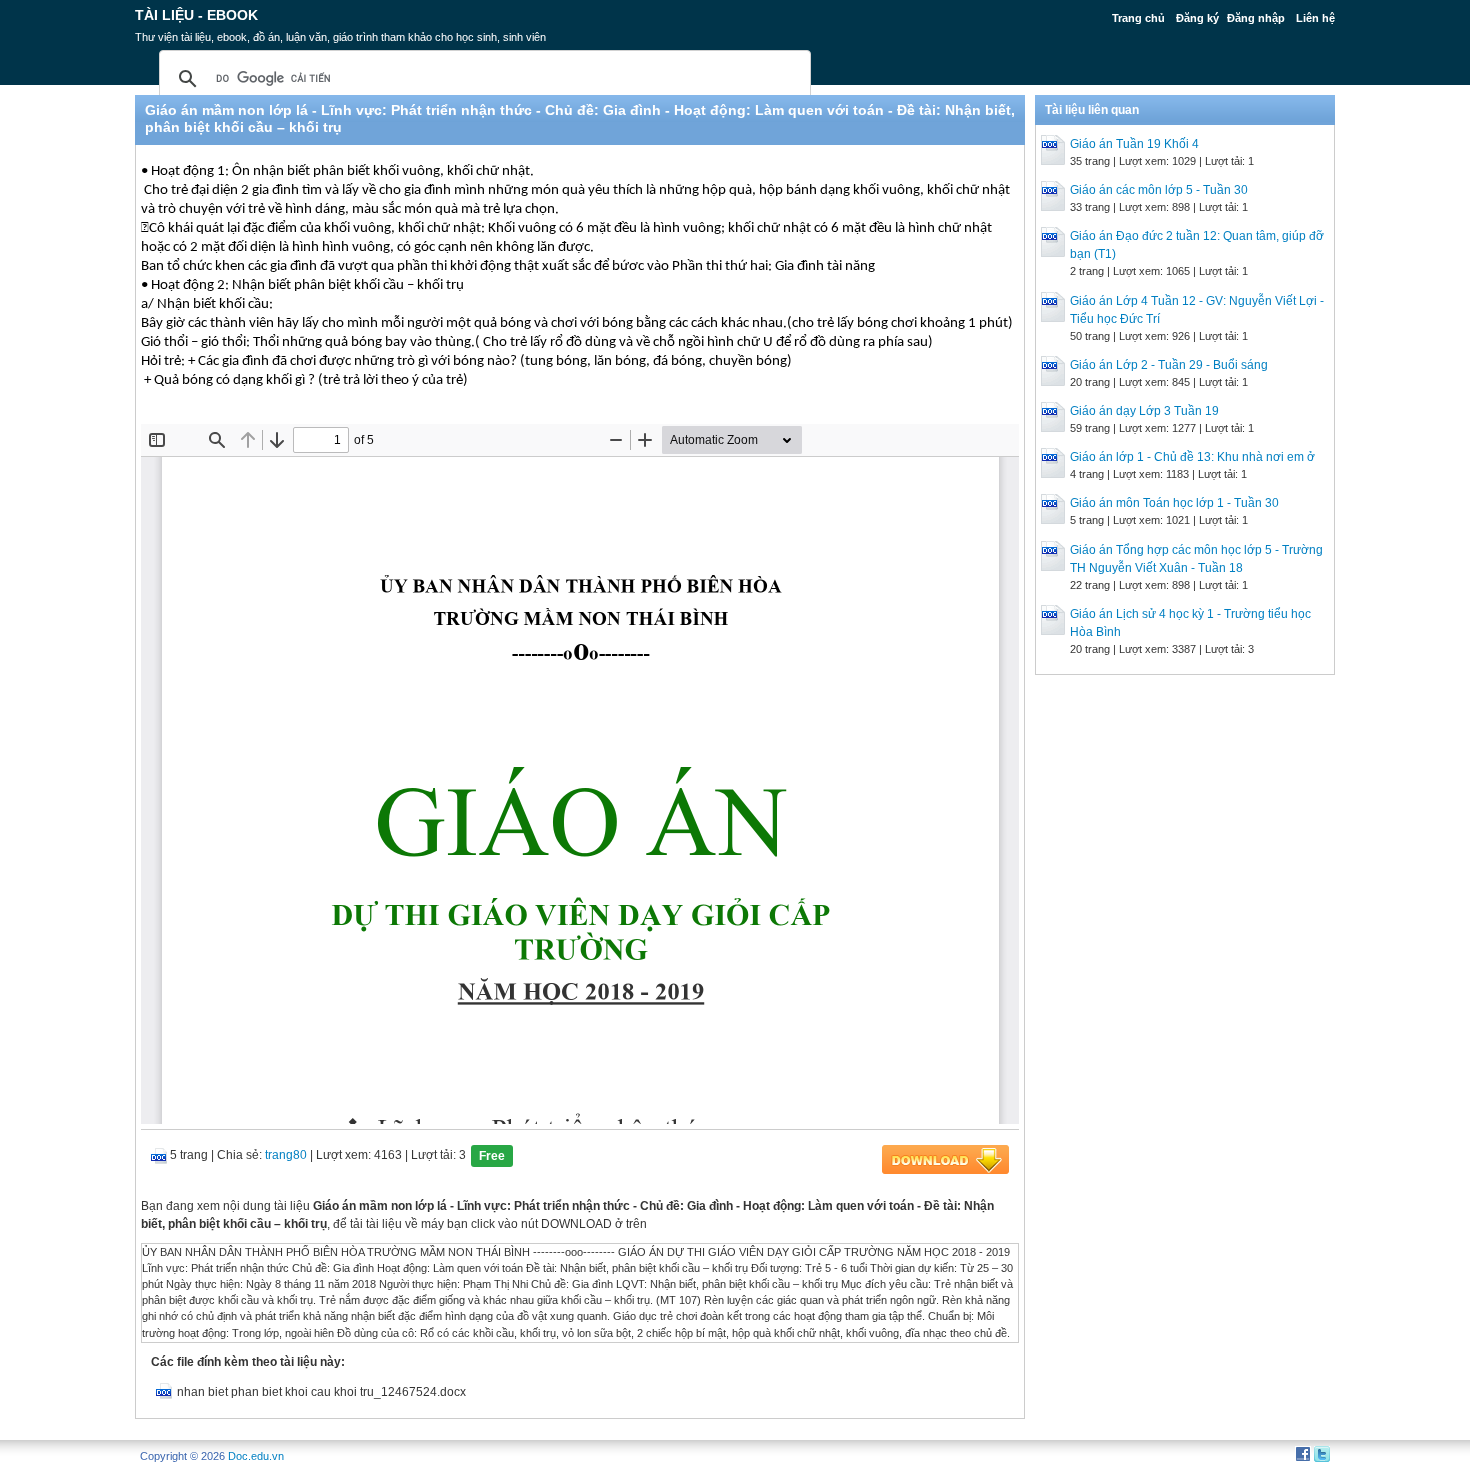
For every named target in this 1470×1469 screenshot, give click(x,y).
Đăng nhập (1256, 18)
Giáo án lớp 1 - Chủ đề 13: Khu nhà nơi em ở (1192, 457)
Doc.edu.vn (256, 1456)
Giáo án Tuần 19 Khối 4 (1134, 144)
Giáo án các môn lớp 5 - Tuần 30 (1159, 190)
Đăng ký (1197, 18)
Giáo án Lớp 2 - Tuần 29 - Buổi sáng (1169, 365)
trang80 (286, 1155)
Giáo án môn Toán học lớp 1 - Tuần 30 (1174, 503)
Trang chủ (1138, 18)
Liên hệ (1315, 18)
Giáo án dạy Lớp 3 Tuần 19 (1144, 411)
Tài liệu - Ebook (196, 15)
